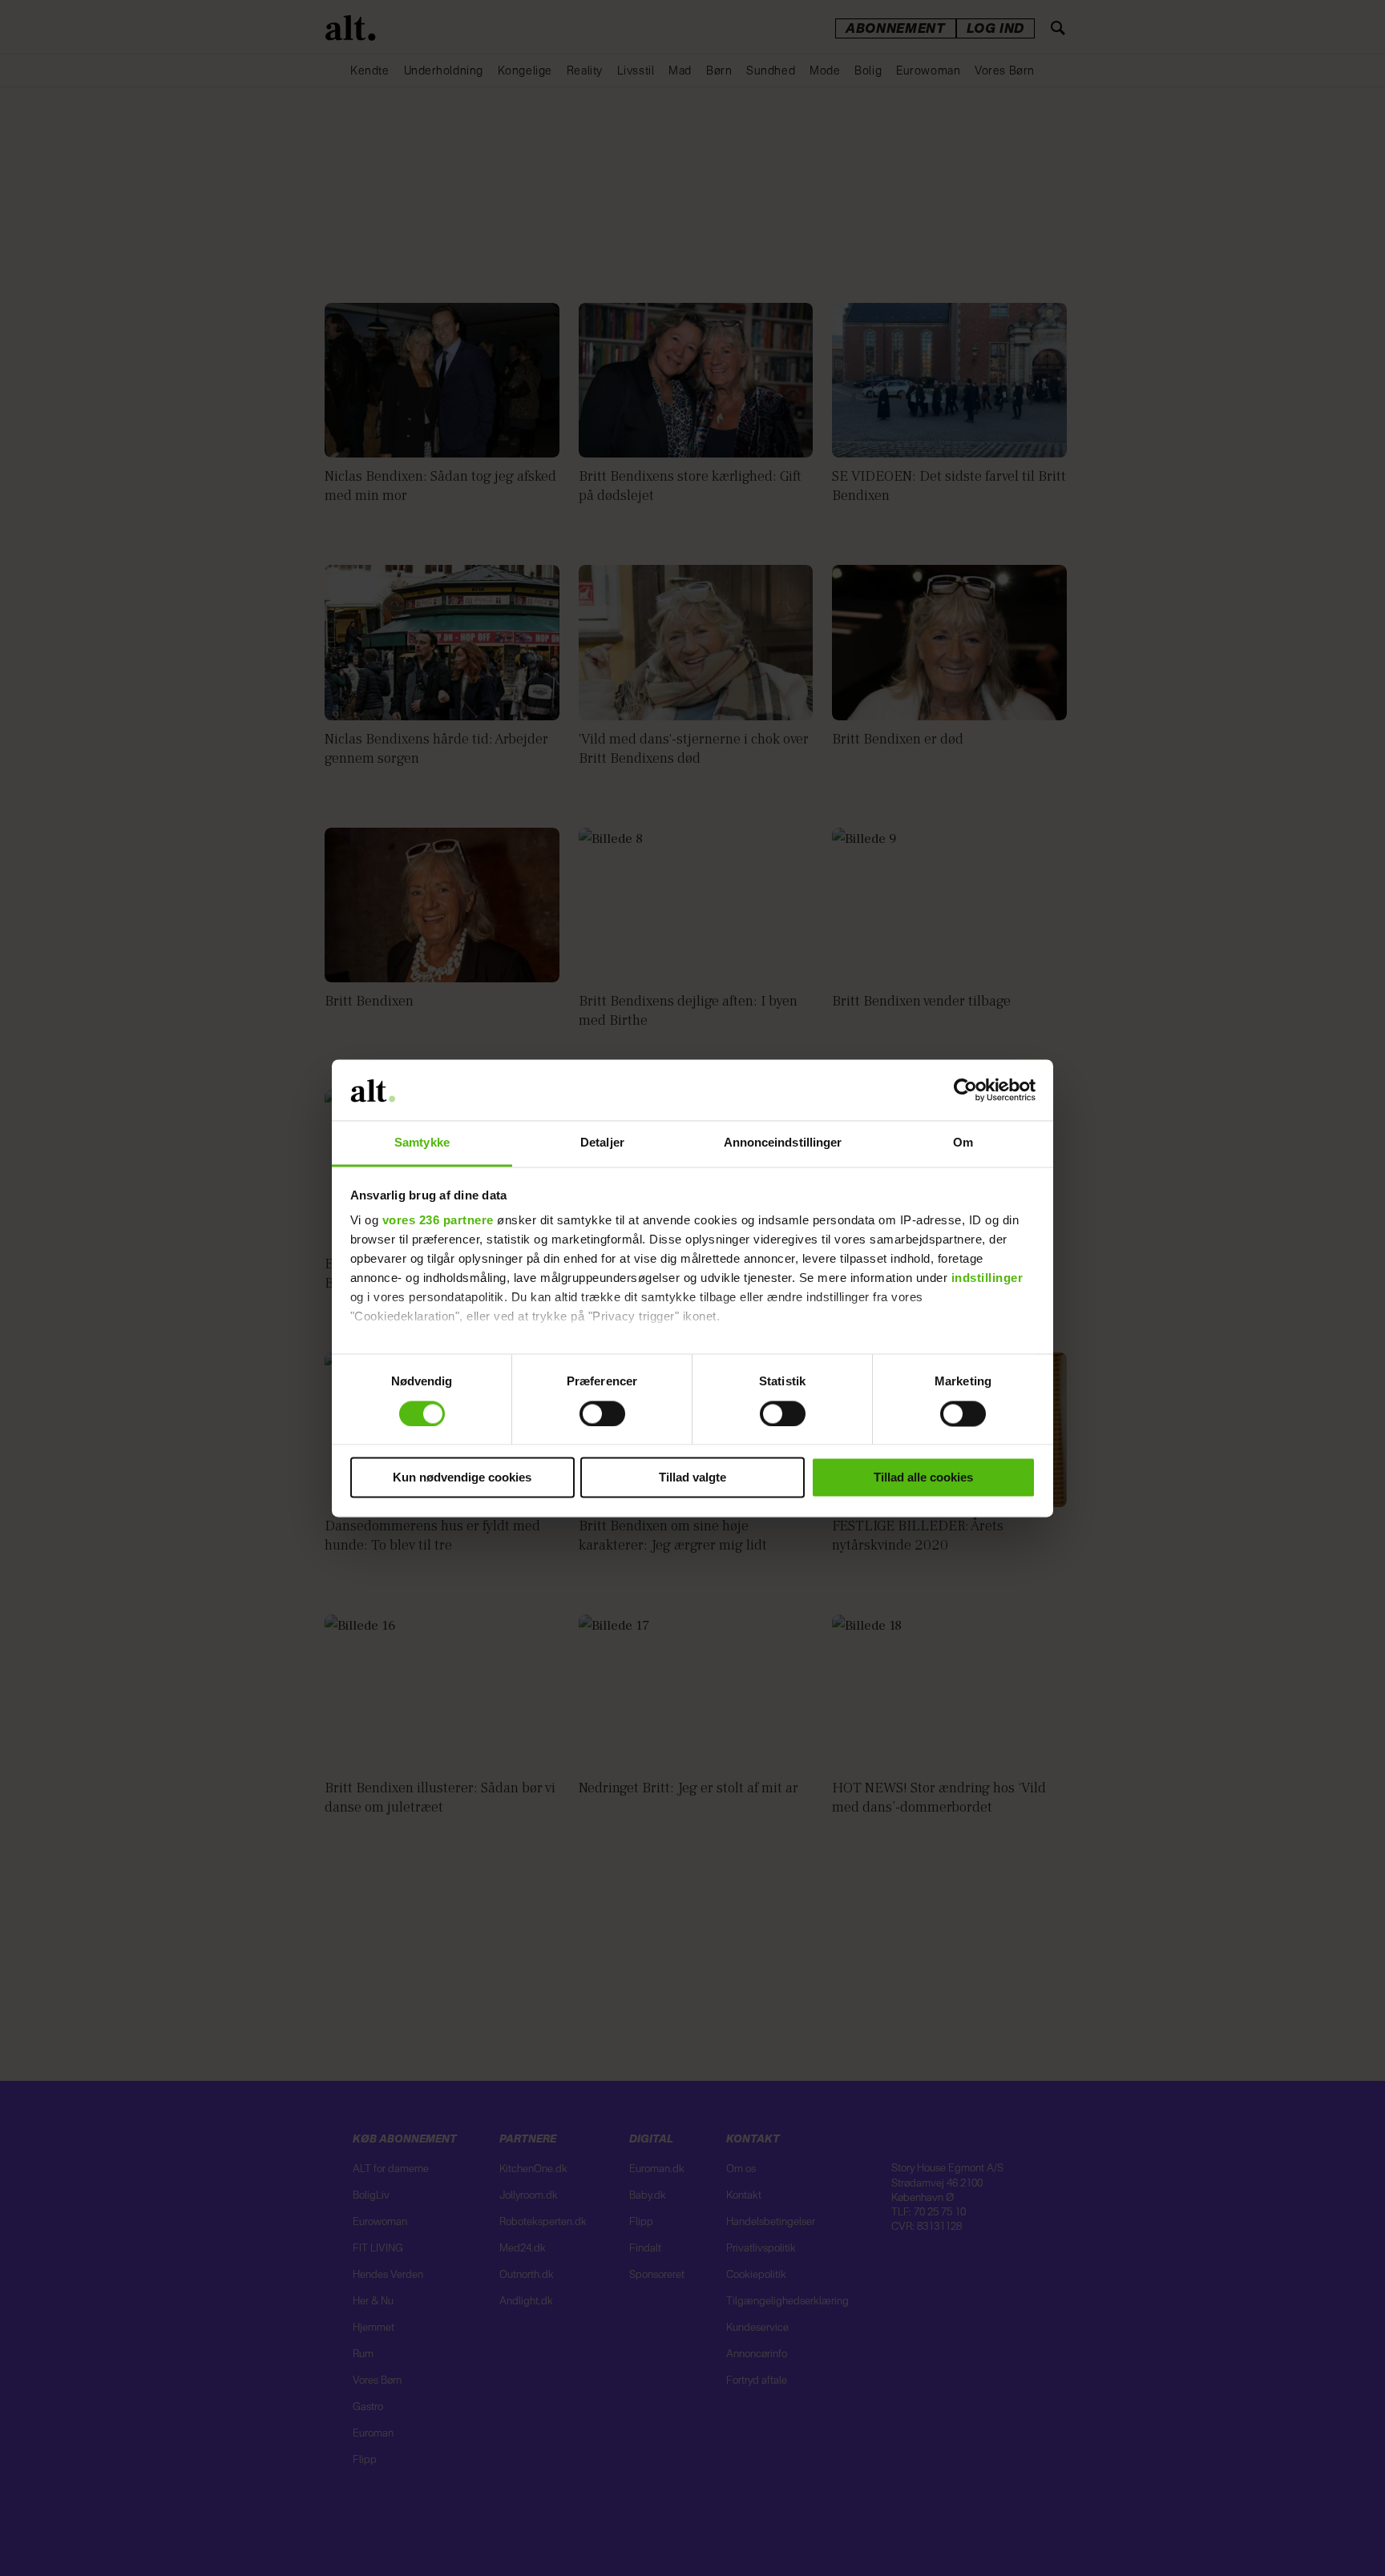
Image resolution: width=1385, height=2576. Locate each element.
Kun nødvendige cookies (462, 1478)
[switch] (602, 1413)
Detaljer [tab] (602, 1143)
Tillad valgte (692, 1478)
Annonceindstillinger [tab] (783, 1143)
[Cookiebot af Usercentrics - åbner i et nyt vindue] (965, 1090)
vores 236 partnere (438, 1221)
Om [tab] (963, 1143)
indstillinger (987, 1278)
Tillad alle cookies (923, 1478)
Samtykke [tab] (422, 1143)
